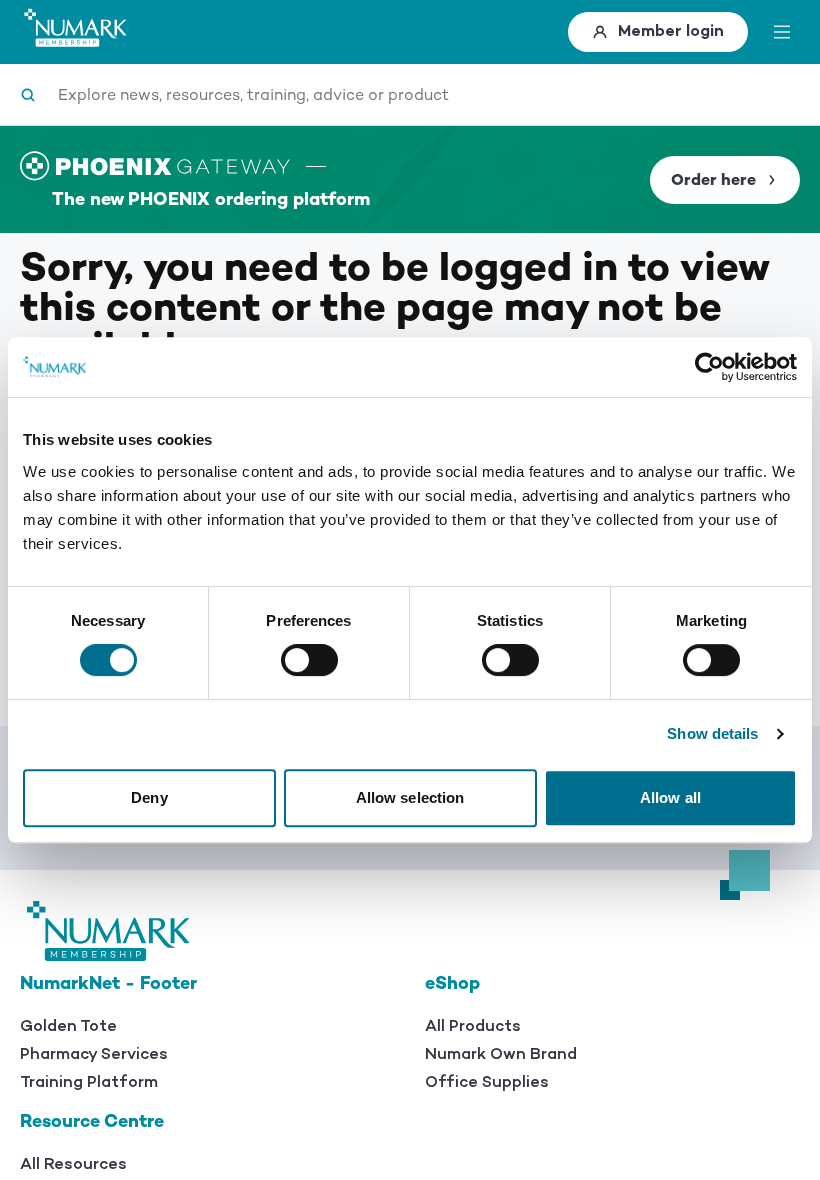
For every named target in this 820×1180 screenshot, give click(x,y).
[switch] (309, 660)
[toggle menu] (782, 32)
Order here (713, 180)
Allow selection (410, 797)
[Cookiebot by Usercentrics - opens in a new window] (709, 367)
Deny (149, 797)
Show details (712, 733)
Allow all (670, 797)
